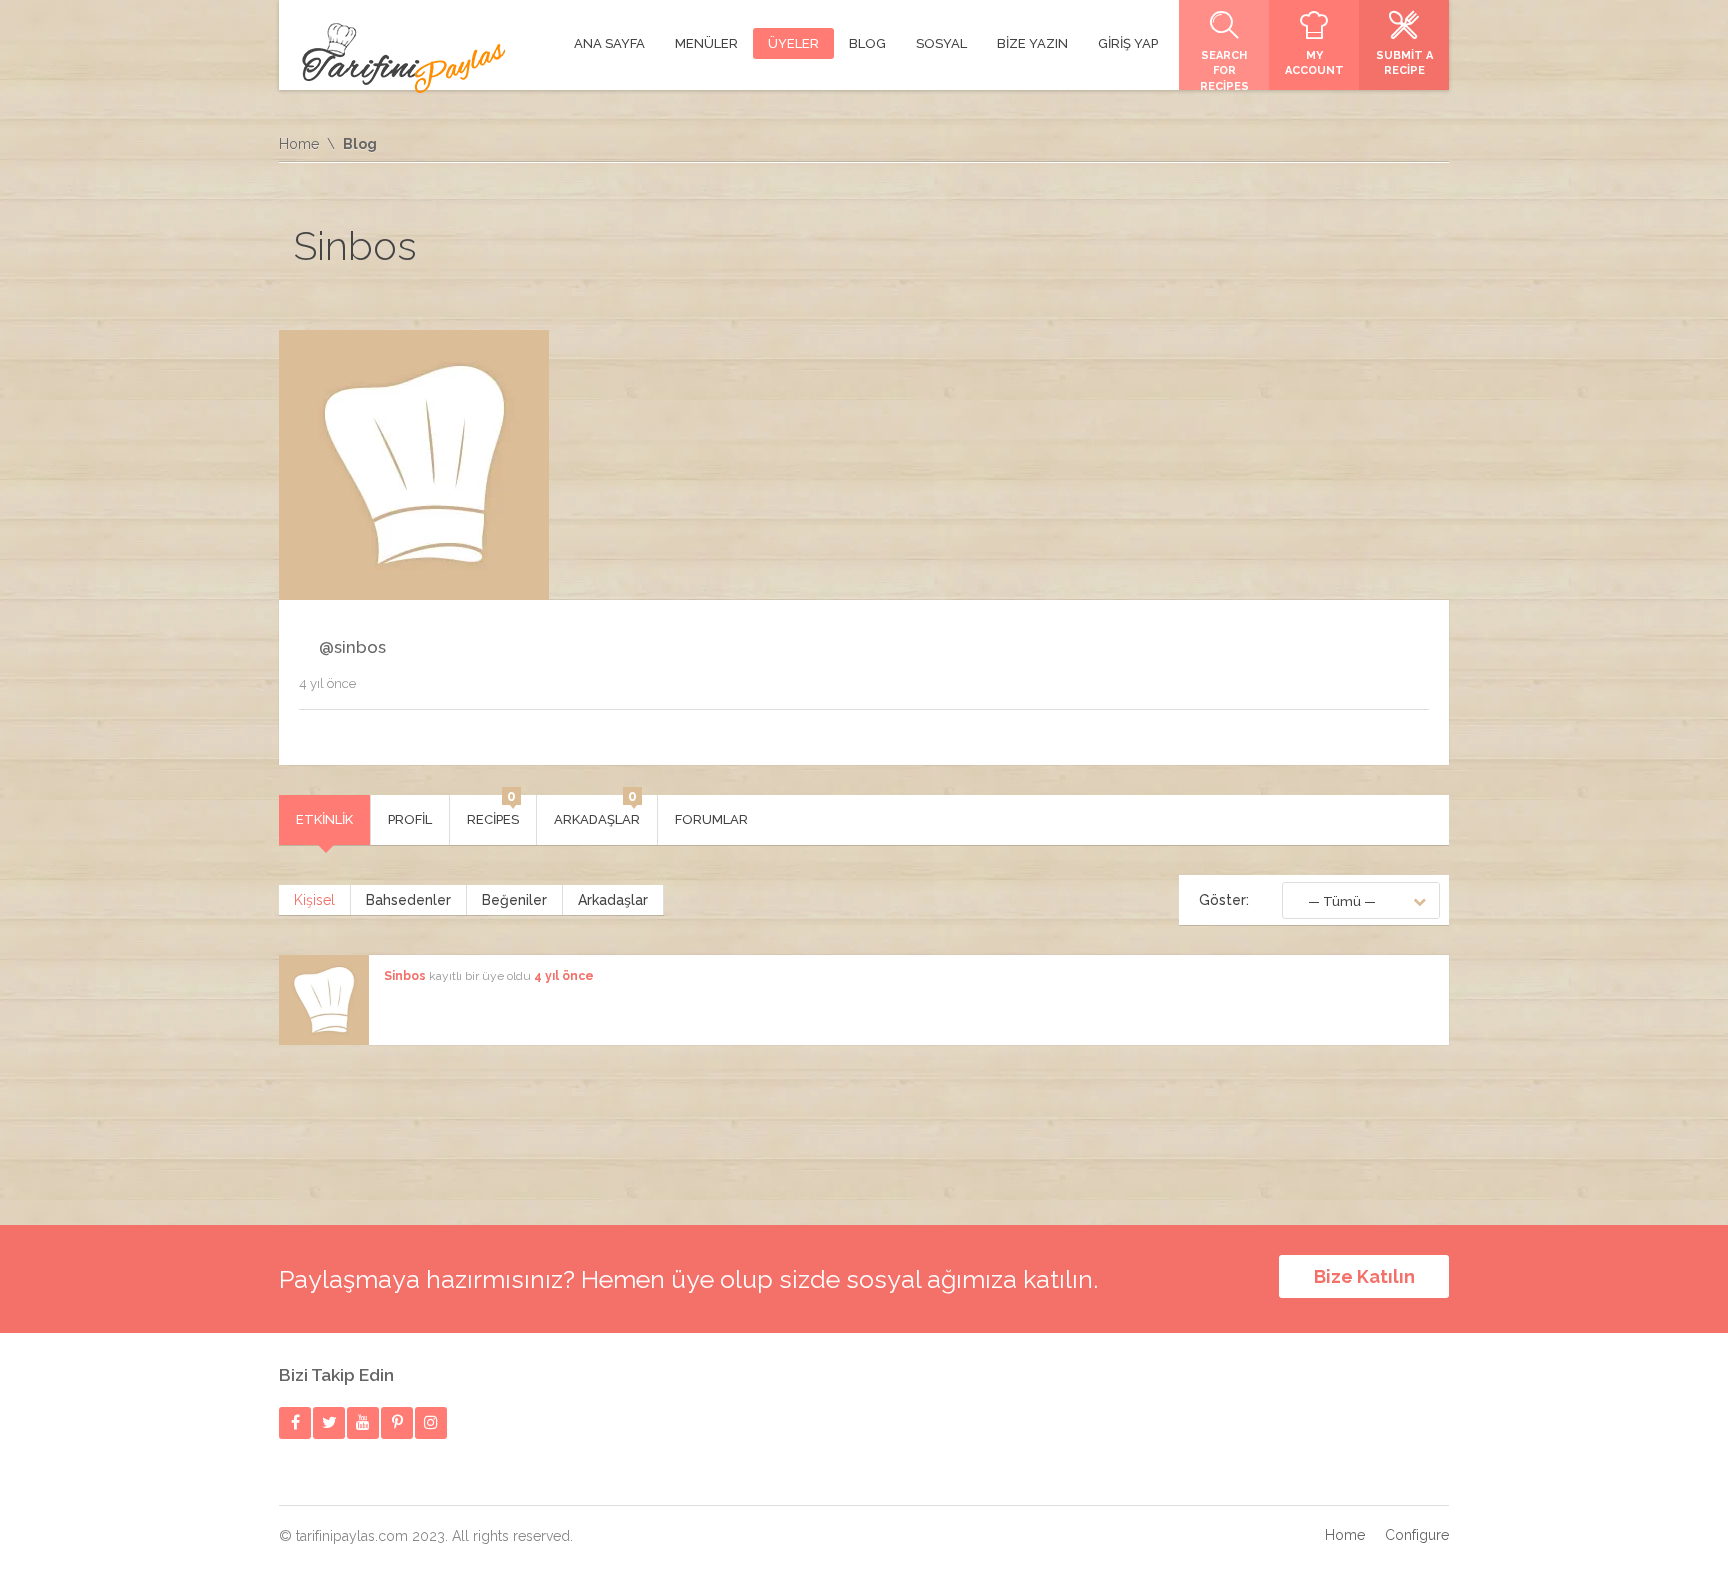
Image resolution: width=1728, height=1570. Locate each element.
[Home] (404, 58)
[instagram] (431, 1422)
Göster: (1224, 900)
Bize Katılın (1364, 1276)
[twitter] (329, 1422)
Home (299, 144)
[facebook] (295, 1422)
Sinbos (405, 976)
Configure (1417, 1535)
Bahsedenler (408, 900)
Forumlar (711, 819)
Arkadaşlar (597, 811)
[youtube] (363, 1422)
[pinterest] (397, 1422)
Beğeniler (514, 900)
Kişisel (314, 900)
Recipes (493, 811)
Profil (410, 819)
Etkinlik (324, 819)
